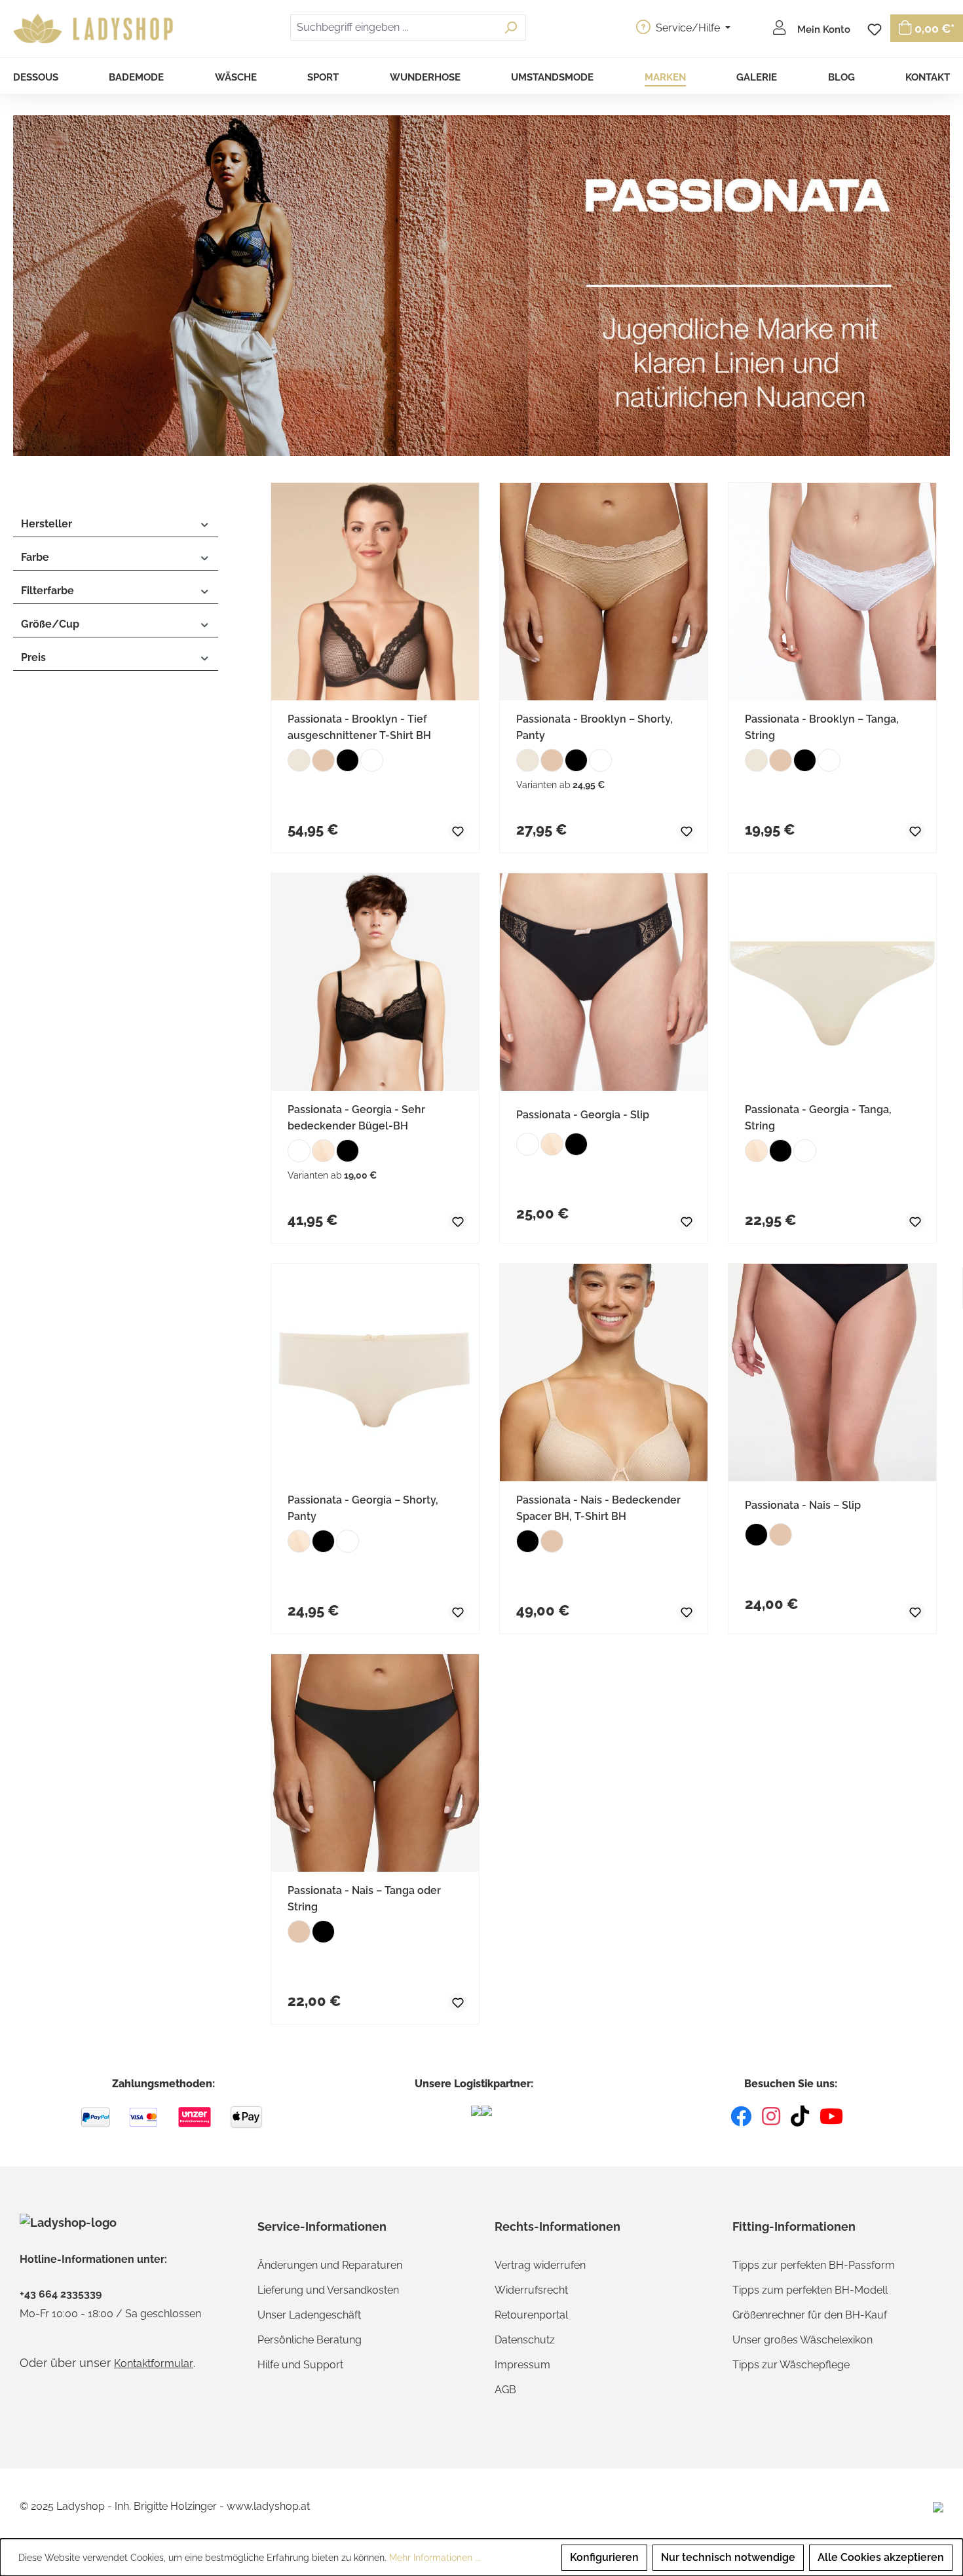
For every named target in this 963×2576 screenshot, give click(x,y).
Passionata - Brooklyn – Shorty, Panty (595, 727)
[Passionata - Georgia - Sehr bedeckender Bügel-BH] (375, 982)
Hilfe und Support (300, 2365)
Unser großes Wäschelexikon (802, 2340)
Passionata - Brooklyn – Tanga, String (822, 727)
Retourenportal (531, 2315)
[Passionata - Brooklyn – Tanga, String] (832, 592)
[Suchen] (511, 28)
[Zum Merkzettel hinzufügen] (447, 829)
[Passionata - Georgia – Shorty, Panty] (375, 1373)
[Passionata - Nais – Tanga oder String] (375, 1763)
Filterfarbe (47, 591)
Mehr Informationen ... (435, 2558)
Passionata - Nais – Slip (803, 1505)
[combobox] (393, 28)
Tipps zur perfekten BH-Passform (814, 2265)
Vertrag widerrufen (540, 2265)
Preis (33, 657)
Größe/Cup (50, 624)
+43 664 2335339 (61, 2294)
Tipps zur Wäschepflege (791, 2365)
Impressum (522, 2365)
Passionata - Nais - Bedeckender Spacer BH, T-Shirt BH (598, 1508)
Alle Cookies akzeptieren (881, 2557)
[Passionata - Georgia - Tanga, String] (832, 982)
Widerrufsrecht (531, 2290)
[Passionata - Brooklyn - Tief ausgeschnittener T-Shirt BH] (375, 592)
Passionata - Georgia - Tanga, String (818, 1118)
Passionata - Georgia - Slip (583, 1115)
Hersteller (47, 524)
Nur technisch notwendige (728, 2557)
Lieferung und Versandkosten (328, 2290)
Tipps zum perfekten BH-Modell (810, 2290)
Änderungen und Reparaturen (330, 2265)
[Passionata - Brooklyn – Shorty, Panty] (604, 592)
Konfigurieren (604, 2557)
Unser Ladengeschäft (309, 2315)
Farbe (35, 557)
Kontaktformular (154, 2363)
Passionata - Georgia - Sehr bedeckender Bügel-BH (356, 1118)
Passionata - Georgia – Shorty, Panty (363, 1508)
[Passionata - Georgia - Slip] (604, 982)
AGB (505, 2390)
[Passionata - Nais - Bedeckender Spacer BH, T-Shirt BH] (604, 1373)
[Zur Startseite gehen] (95, 29)
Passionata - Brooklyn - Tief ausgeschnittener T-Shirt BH (359, 727)
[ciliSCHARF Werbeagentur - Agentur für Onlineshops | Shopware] (938, 2507)
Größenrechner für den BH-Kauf (810, 2315)
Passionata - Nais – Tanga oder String (364, 1899)
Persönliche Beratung (310, 2340)
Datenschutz (525, 2340)
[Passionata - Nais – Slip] (832, 1373)
